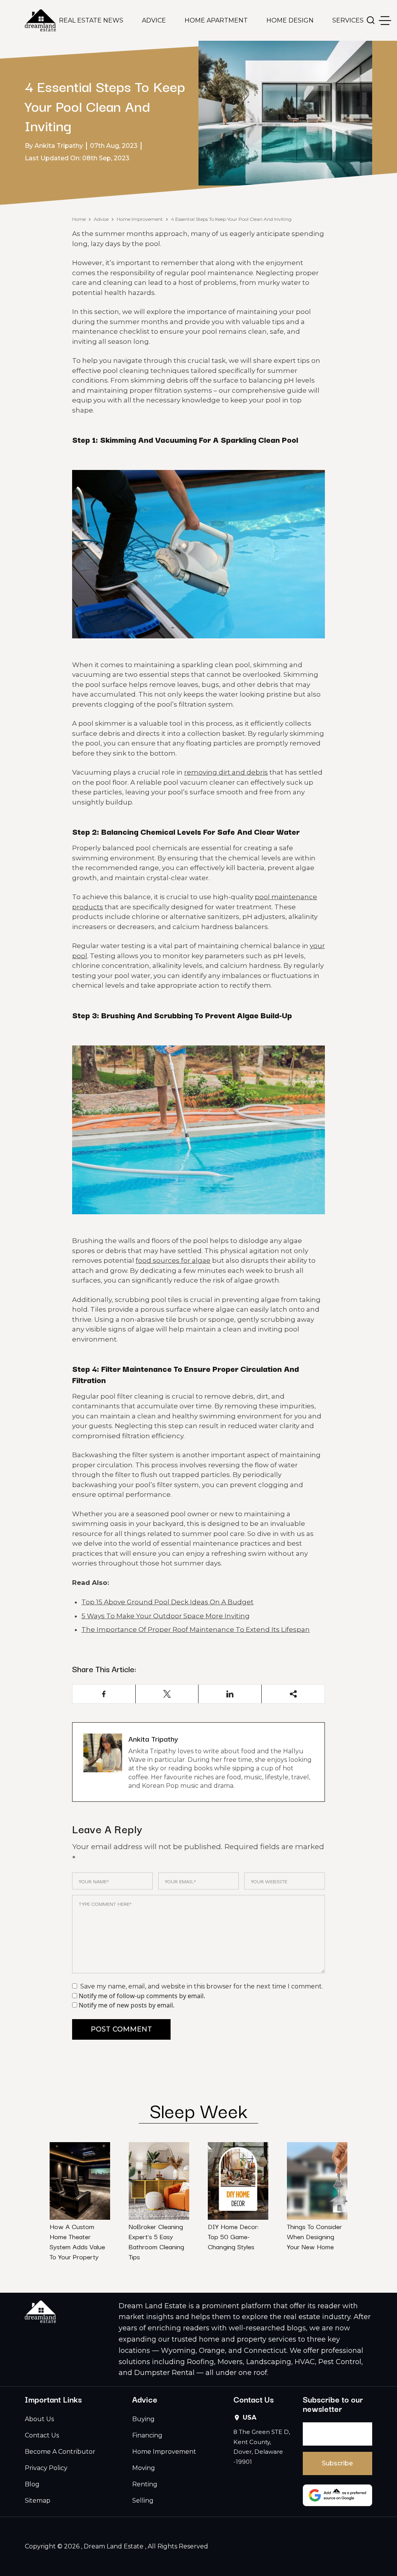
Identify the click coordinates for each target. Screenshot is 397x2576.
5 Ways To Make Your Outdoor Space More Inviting (166, 1616)
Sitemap (38, 2501)
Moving (144, 2468)
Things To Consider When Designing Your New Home (314, 2236)
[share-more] (293, 1694)
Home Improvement (140, 219)
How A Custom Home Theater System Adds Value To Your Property (77, 2241)
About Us (39, 2419)
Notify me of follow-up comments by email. (142, 1996)
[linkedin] (230, 1694)
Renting (145, 2484)
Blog (32, 2484)
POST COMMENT (121, 2029)
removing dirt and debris (226, 772)
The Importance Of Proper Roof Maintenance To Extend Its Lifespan (196, 1630)
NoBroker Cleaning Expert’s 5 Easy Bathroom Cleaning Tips (156, 2241)
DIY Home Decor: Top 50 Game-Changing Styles (233, 2236)
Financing (147, 2435)
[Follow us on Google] (337, 2495)
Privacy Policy (46, 2468)
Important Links (53, 2399)
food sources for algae (173, 1260)
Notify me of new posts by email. (127, 2005)
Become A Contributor (60, 2452)
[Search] (371, 20)
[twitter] (167, 1694)
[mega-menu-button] (385, 21)
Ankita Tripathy (153, 1739)
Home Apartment (216, 20)
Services (348, 20)
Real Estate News (91, 20)
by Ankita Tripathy (54, 146)
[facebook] (104, 1694)
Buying (143, 2419)
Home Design (290, 20)
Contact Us (42, 2435)
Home (79, 219)
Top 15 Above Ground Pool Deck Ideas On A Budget (167, 1602)
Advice (154, 20)
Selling (143, 2501)
